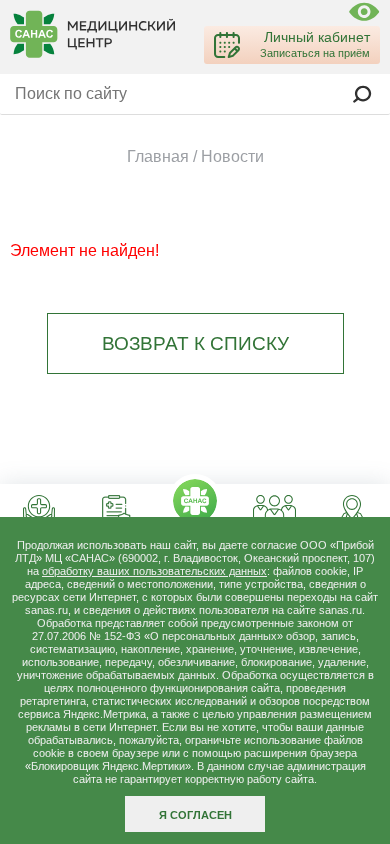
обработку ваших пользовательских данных (154, 571)
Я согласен (195, 815)
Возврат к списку (195, 343)
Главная (158, 156)
